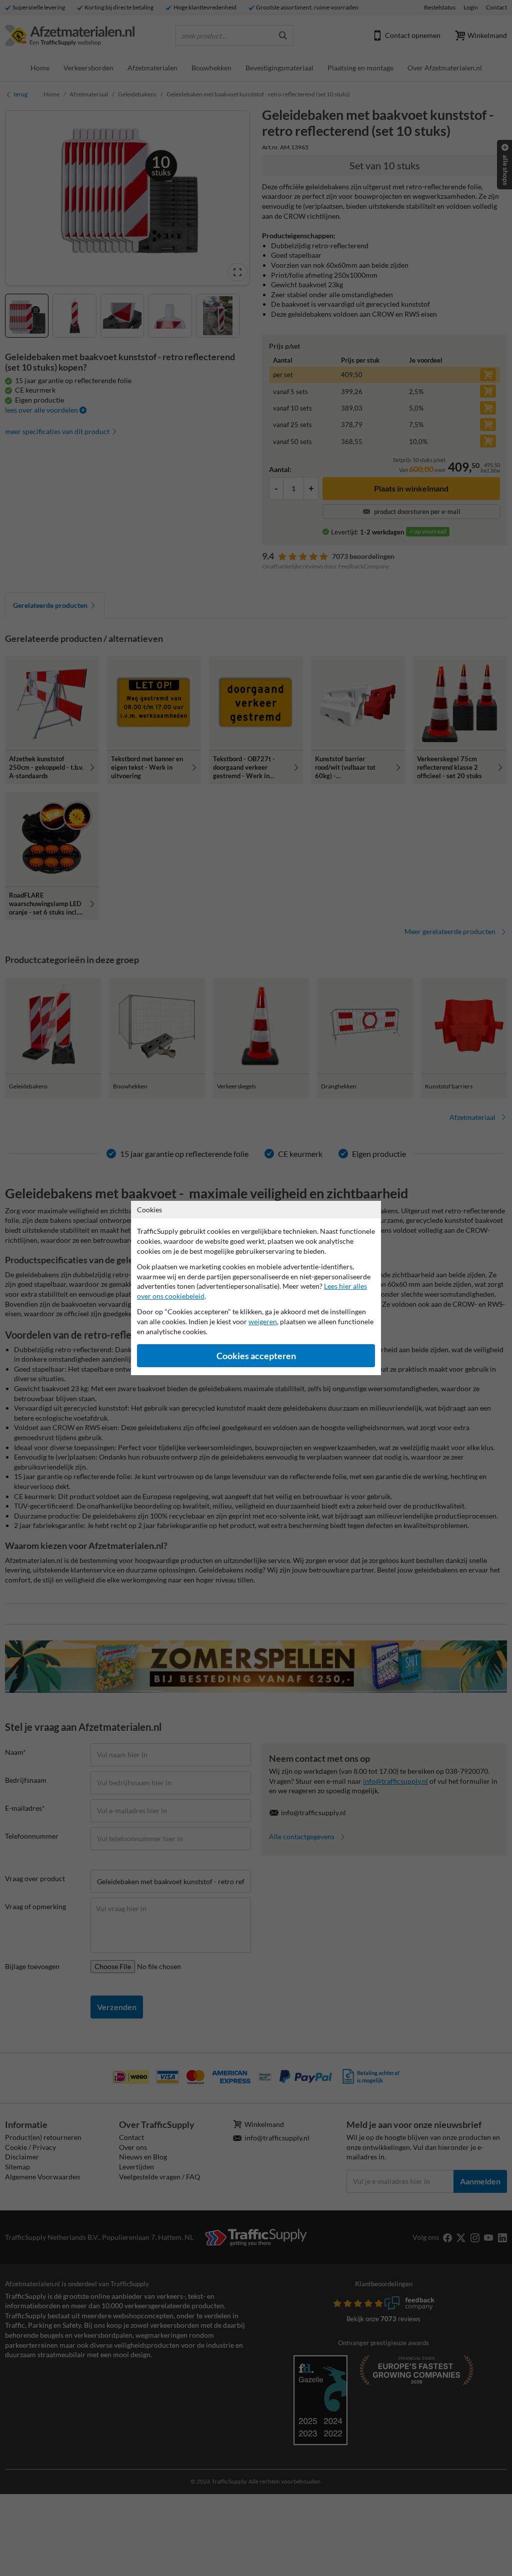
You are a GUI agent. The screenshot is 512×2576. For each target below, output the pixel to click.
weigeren (263, 1321)
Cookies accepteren (256, 1356)
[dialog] (256, 1288)
